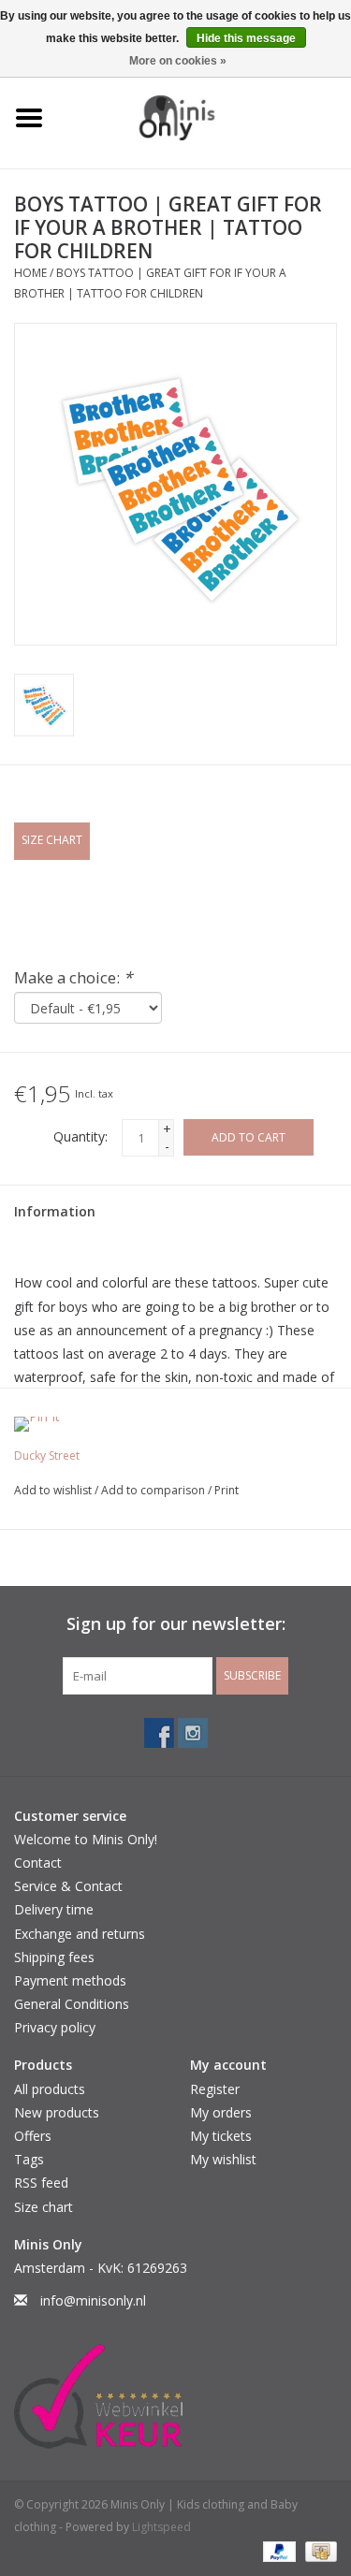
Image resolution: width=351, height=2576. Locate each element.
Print (227, 1490)
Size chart (44, 2207)
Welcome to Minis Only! (86, 1839)
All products (50, 2089)
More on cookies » (178, 61)
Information (55, 1211)
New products (57, 2112)
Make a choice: (73, 977)
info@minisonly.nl (93, 2300)
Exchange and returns (80, 1934)
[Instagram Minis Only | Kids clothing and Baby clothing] (193, 1733)
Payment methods (70, 1980)
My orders (221, 2112)
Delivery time (54, 1909)
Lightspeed (161, 2527)
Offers (33, 2136)
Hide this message (246, 38)
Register (215, 2089)
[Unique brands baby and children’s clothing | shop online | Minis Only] (205, 116)
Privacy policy (55, 2027)
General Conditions (72, 2004)
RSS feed (41, 2183)
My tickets (221, 2136)
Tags (29, 2159)
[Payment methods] (278, 2550)
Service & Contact (68, 1886)
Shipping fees (54, 1957)
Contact (38, 1863)
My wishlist (223, 2159)
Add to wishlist (54, 1490)
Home (30, 273)
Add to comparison (154, 1490)
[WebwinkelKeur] (175, 2396)
